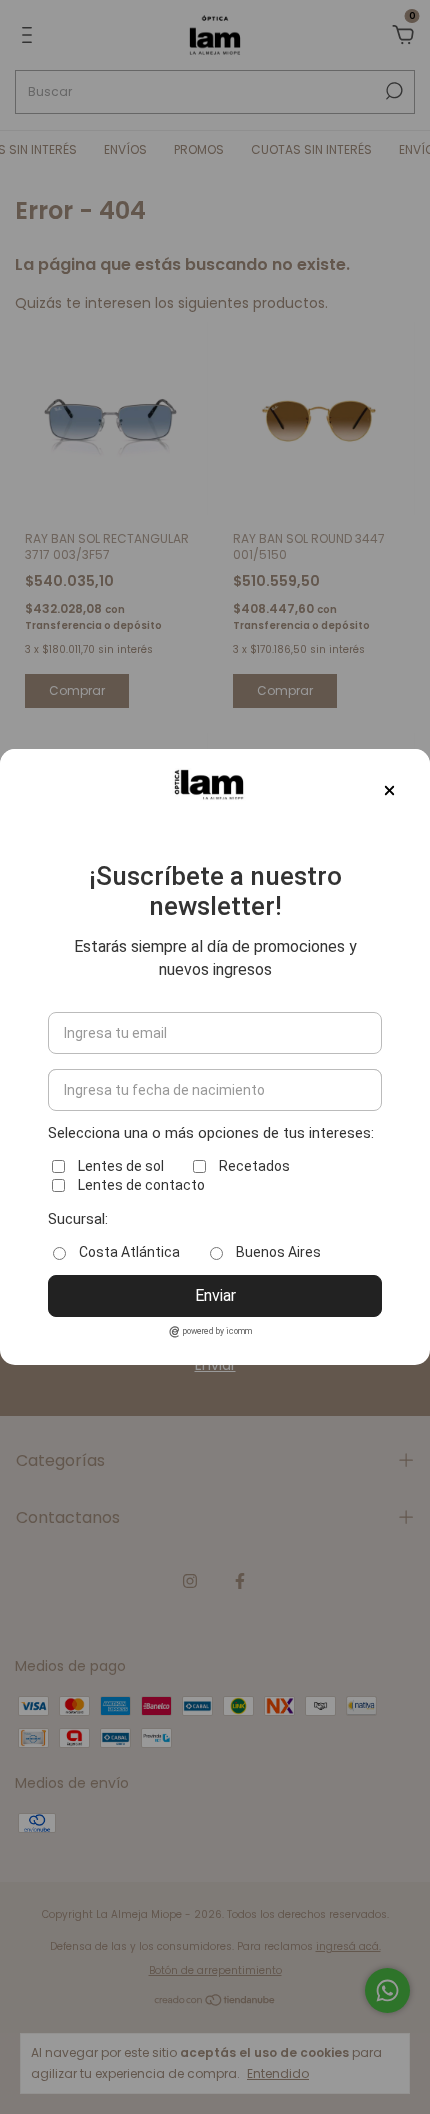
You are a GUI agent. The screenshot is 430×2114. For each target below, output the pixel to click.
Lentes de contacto (141, 1185)
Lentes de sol (121, 1166)
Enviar (215, 1295)
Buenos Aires (278, 1252)
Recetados (254, 1166)
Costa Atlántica (129, 1252)
